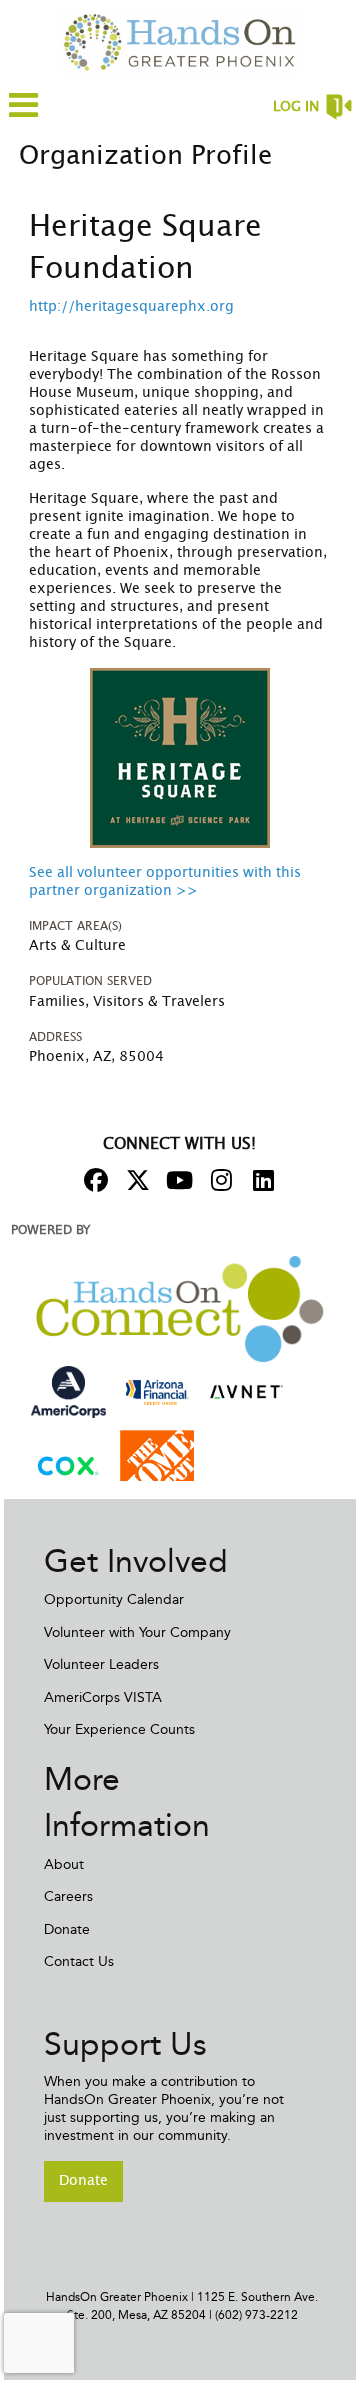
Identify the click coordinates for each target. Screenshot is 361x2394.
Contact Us (79, 1961)
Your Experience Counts (119, 1729)
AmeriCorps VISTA (103, 1697)
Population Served (90, 981)
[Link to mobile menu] (24, 114)
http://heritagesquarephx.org (131, 307)
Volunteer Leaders (101, 1664)
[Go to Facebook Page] (93, 1180)
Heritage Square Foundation (145, 248)
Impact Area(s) (75, 926)
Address (55, 1037)
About (64, 1864)
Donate (67, 1929)
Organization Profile (145, 156)
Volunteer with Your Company (137, 1632)
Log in (296, 107)
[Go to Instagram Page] (219, 1180)
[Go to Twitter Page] (135, 1180)
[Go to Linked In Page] (261, 1180)
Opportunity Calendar (114, 1599)
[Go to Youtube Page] (177, 1180)
